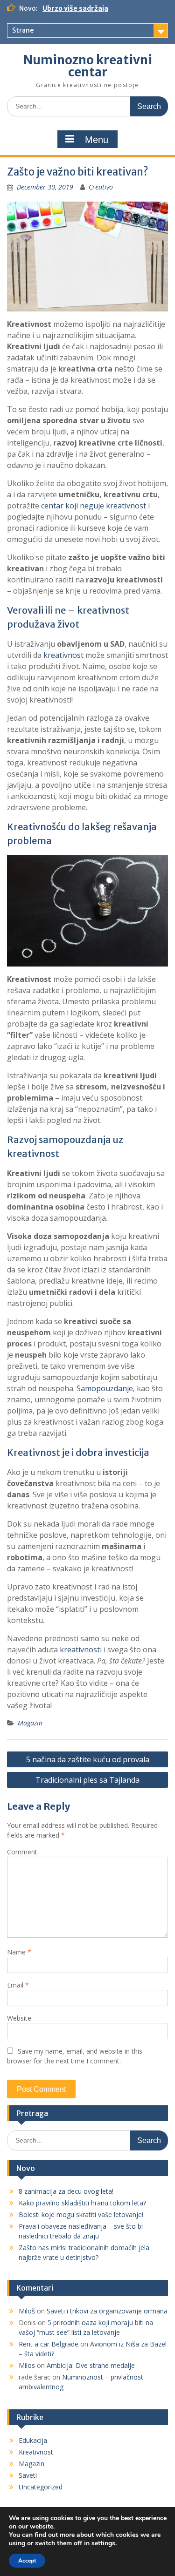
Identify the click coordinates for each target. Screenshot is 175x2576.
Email (18, 1985)
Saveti (28, 2475)
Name (19, 1952)
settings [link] (103, 2543)
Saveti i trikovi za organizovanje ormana (107, 2311)
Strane (23, 30)
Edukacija (33, 2440)
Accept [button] (27, 2561)
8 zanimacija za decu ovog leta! (66, 2191)
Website (19, 2018)
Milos (27, 2365)
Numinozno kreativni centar (88, 66)
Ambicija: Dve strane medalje (91, 2365)
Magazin (30, 1723)
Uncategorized (41, 2487)
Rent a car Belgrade (49, 2344)
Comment (22, 1852)
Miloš (27, 2311)
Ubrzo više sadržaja (75, 8)
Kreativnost (36, 2452)
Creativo (101, 187)
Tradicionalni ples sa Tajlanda (87, 1780)
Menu (97, 140)
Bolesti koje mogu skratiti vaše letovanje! (81, 2214)
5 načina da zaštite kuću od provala (88, 1759)
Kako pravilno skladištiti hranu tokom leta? (82, 2203)
